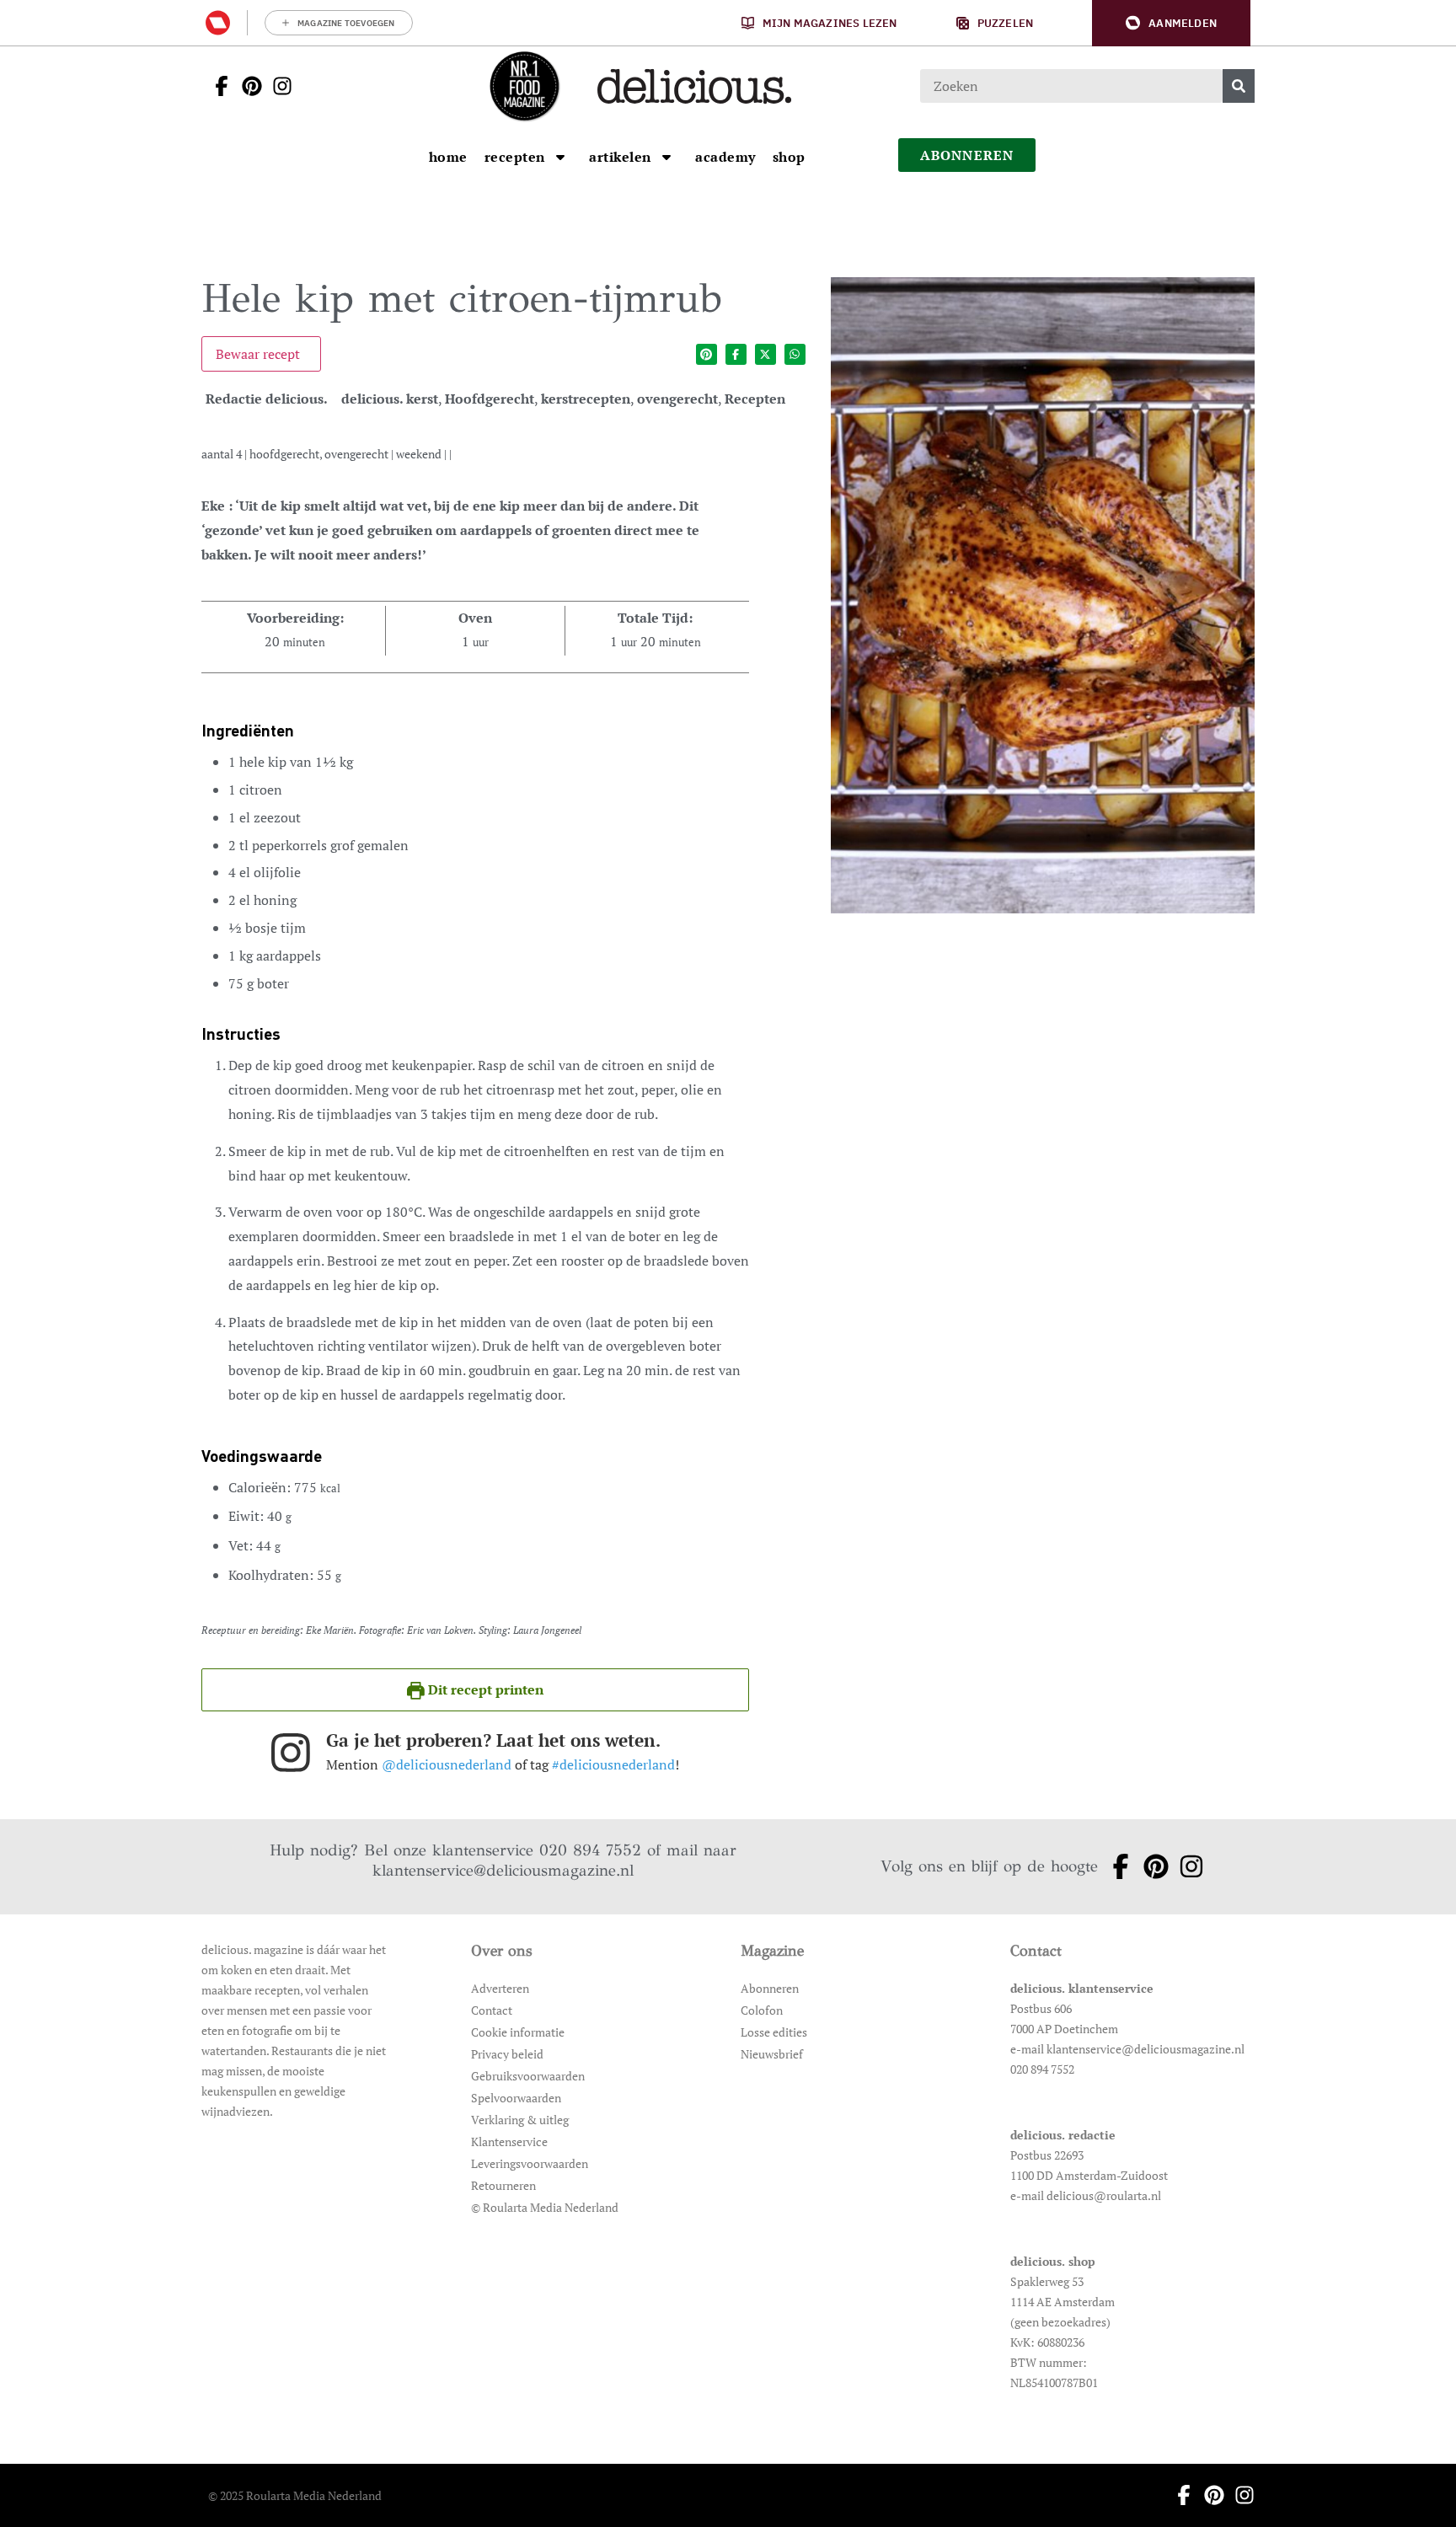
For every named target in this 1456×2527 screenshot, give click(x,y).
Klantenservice (509, 2142)
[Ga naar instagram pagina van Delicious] (277, 86)
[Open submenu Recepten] (560, 157)
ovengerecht (677, 399)
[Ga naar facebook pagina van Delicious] (217, 86)
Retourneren (503, 2185)
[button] (1171, 23)
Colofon (762, 2010)
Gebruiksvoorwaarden (528, 2076)
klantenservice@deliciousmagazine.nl (503, 1870)
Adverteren (500, 1988)
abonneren (967, 155)
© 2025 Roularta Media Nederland (295, 2495)
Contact (492, 2010)
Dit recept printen (484, 1689)
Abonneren (770, 1988)
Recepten (755, 399)
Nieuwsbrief (772, 2054)
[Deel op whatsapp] (795, 354)
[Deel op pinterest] (707, 354)
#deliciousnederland (613, 1764)
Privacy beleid (507, 2054)
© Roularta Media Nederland (545, 2207)
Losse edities (774, 2032)
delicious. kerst (390, 399)
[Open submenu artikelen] (666, 157)
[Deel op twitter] (765, 354)
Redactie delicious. (267, 399)
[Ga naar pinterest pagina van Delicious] (247, 86)
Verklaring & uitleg (520, 2120)
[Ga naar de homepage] (524, 86)
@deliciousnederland (447, 1764)
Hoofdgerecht (490, 399)
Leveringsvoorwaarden (530, 2163)
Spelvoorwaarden (516, 2098)
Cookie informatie (518, 2032)
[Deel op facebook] (736, 354)
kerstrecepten (586, 399)
